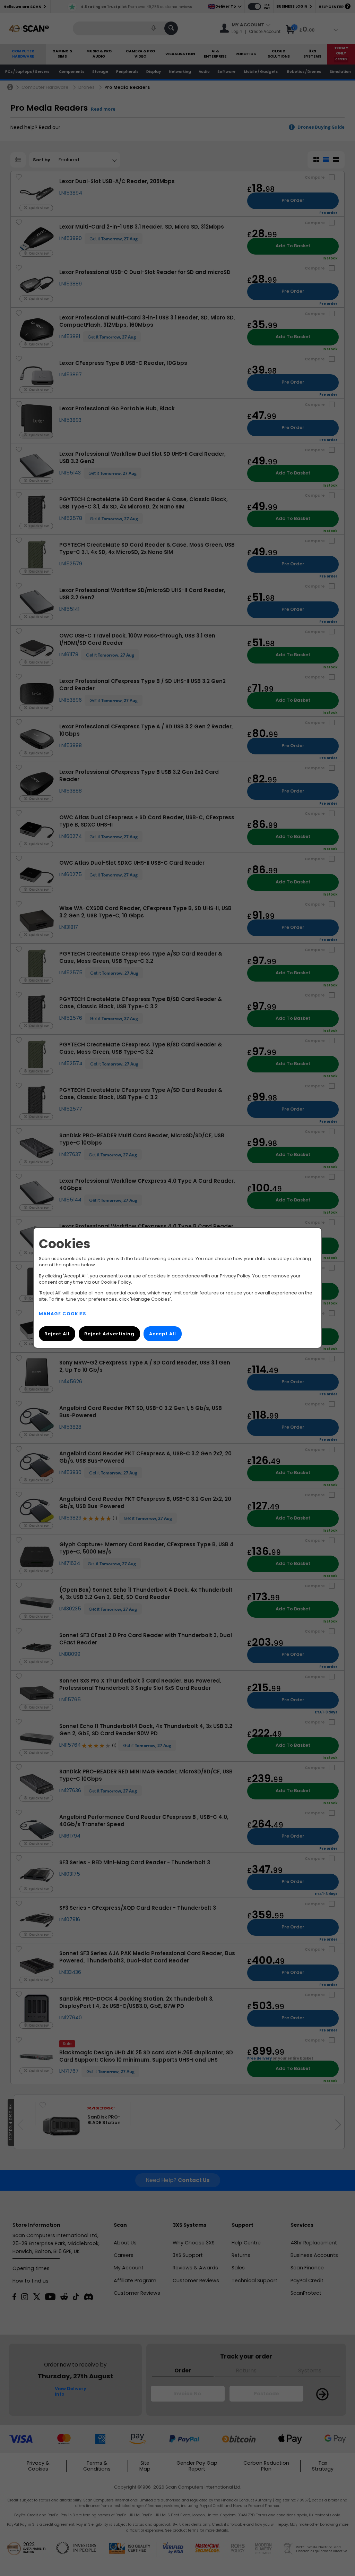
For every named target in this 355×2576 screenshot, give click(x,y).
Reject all (57, 1334)
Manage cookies (63, 1314)
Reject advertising (109, 1334)
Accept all (163, 1334)
